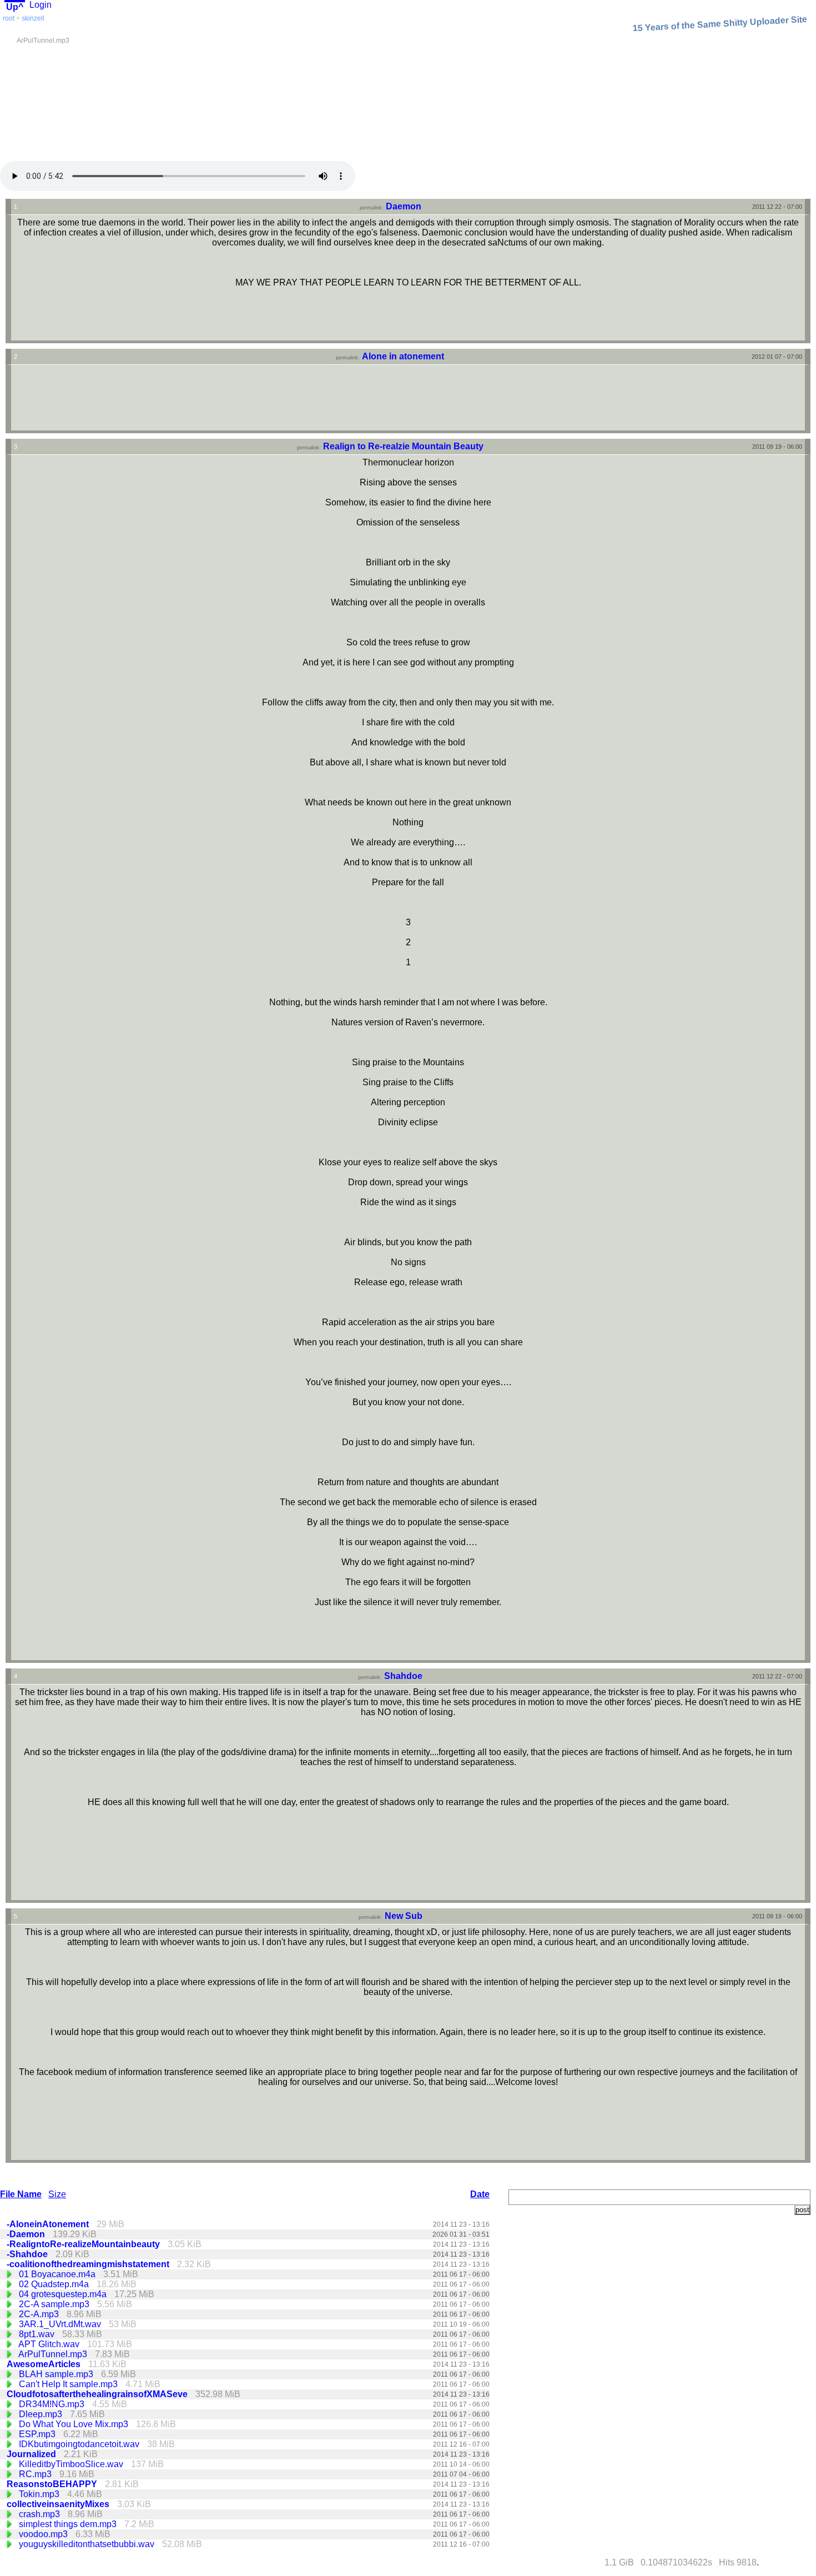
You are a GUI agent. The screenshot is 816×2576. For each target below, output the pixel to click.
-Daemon (27, 2234)
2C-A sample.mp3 (55, 2304)
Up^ (15, 7)
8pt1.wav (38, 2334)
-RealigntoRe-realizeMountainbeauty (84, 2244)
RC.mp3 (36, 2474)
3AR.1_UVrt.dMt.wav (61, 2324)
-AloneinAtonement (49, 2224)
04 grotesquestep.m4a (64, 2294)
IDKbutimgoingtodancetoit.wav (80, 2444)
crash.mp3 (41, 2514)
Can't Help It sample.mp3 (69, 2384)
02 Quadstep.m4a (55, 2284)
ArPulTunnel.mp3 (54, 2354)
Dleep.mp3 (42, 2414)
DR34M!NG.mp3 (53, 2404)
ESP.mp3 (38, 2434)
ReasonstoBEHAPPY (53, 2484)
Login (41, 5)
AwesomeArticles (45, 2364)
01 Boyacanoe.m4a (58, 2274)
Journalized (32, 2454)
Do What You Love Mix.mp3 (75, 2424)
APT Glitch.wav (50, 2344)
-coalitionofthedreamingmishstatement (89, 2264)
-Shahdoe (28, 2254)
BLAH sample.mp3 (57, 2374)
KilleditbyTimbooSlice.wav (72, 2464)
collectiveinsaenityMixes (59, 2504)
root (9, 18)
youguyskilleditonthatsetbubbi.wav (88, 2544)
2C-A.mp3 (40, 2314)
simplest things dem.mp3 (69, 2524)
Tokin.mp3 (40, 2494)
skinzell (33, 18)
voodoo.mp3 (44, 2534)
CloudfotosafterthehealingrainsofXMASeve (98, 2394)
